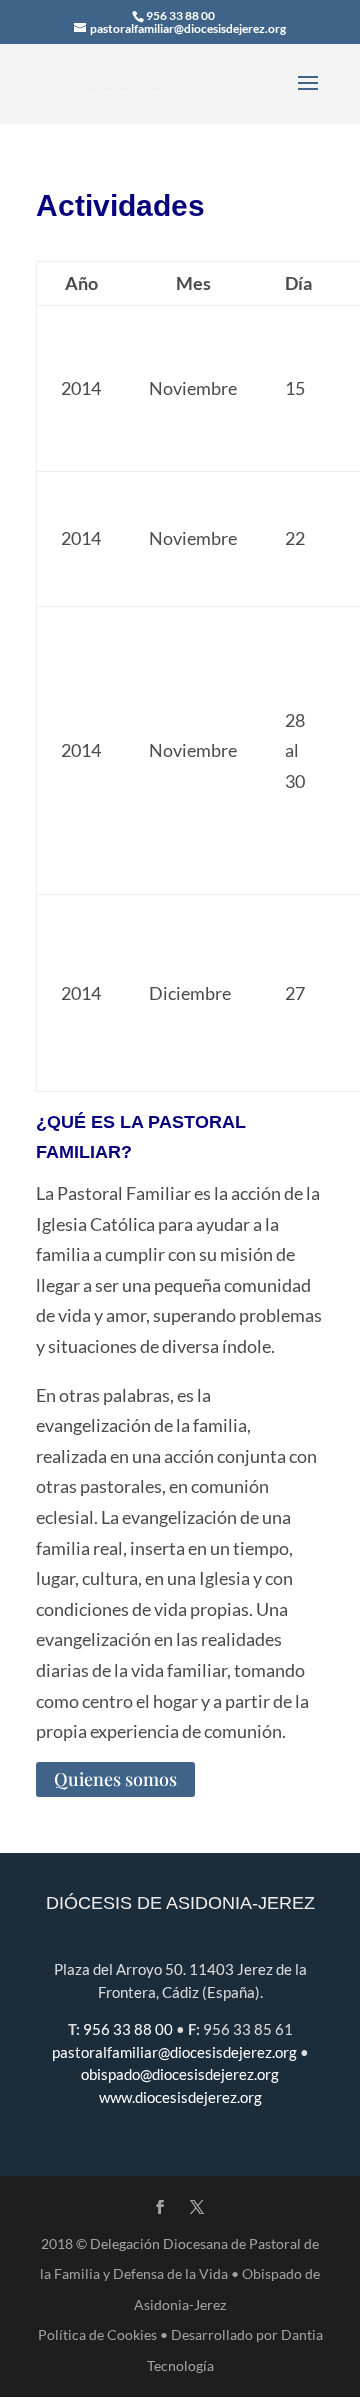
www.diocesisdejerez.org (180, 2097)
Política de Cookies (97, 2334)
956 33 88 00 (180, 15)
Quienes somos (115, 1780)
